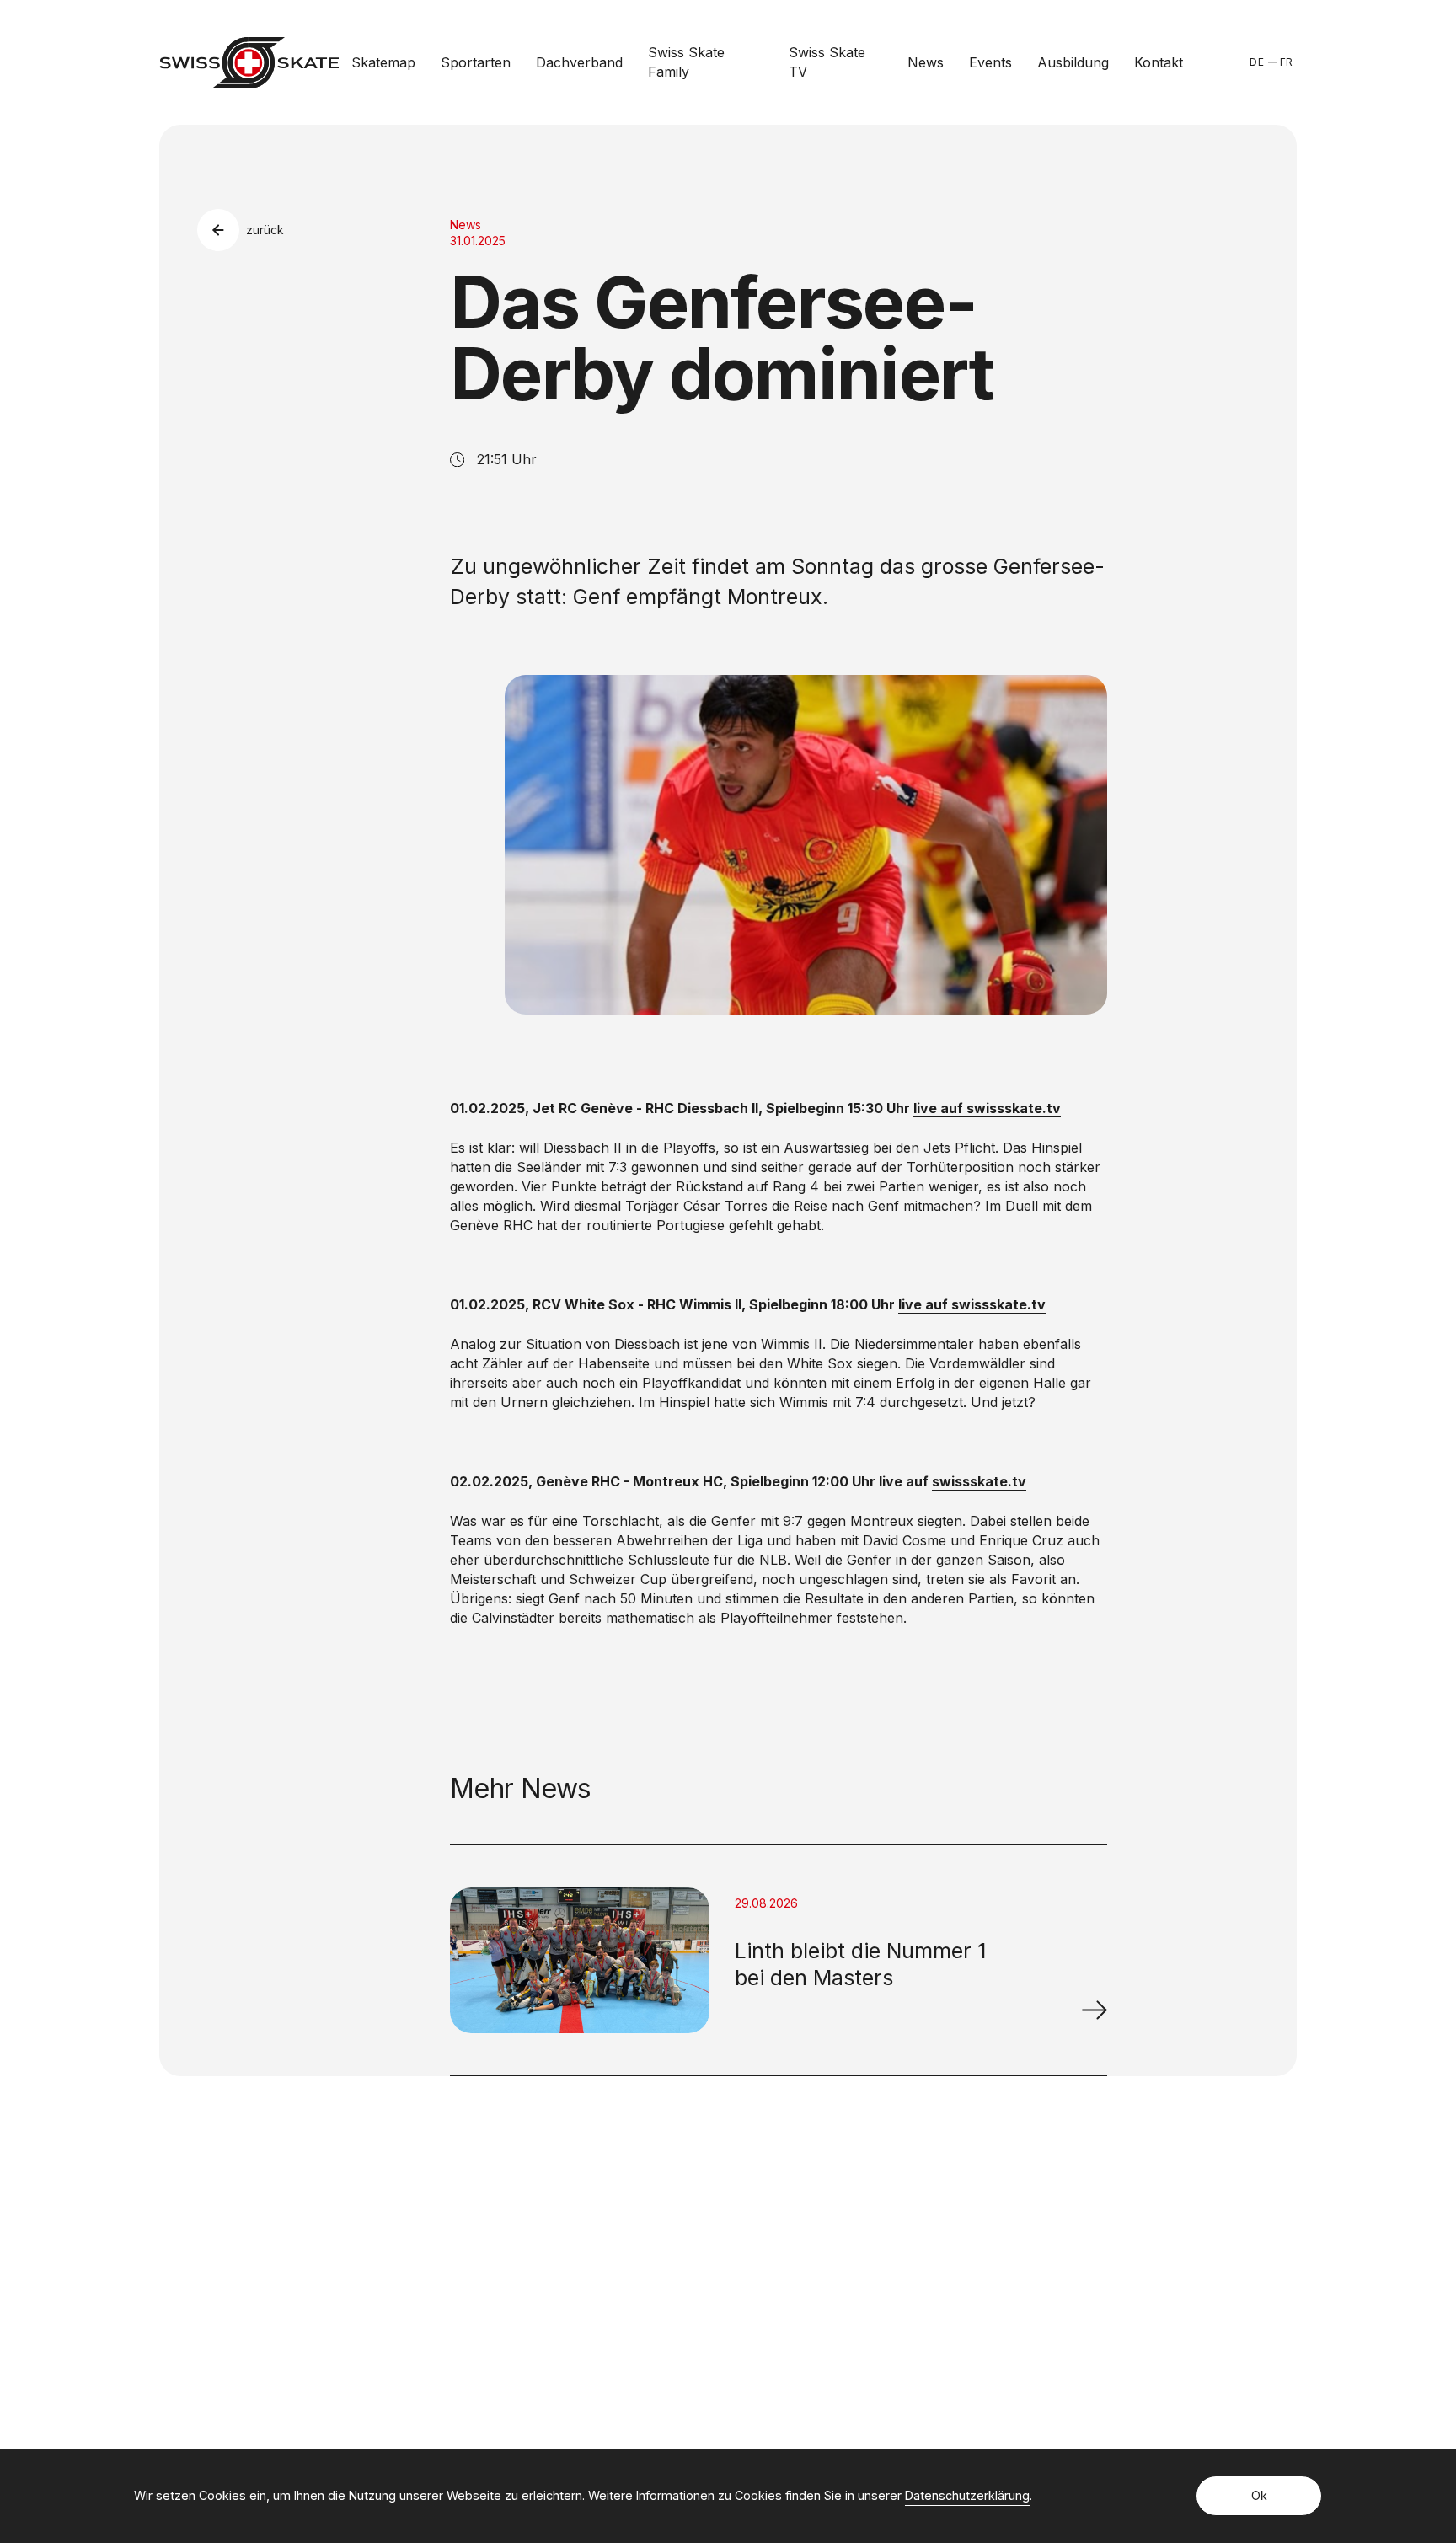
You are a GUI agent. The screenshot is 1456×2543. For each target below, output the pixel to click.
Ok (1259, 2495)
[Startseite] (249, 63)
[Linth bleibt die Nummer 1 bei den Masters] (1095, 2010)
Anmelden (1057, 2284)
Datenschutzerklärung (967, 2495)
